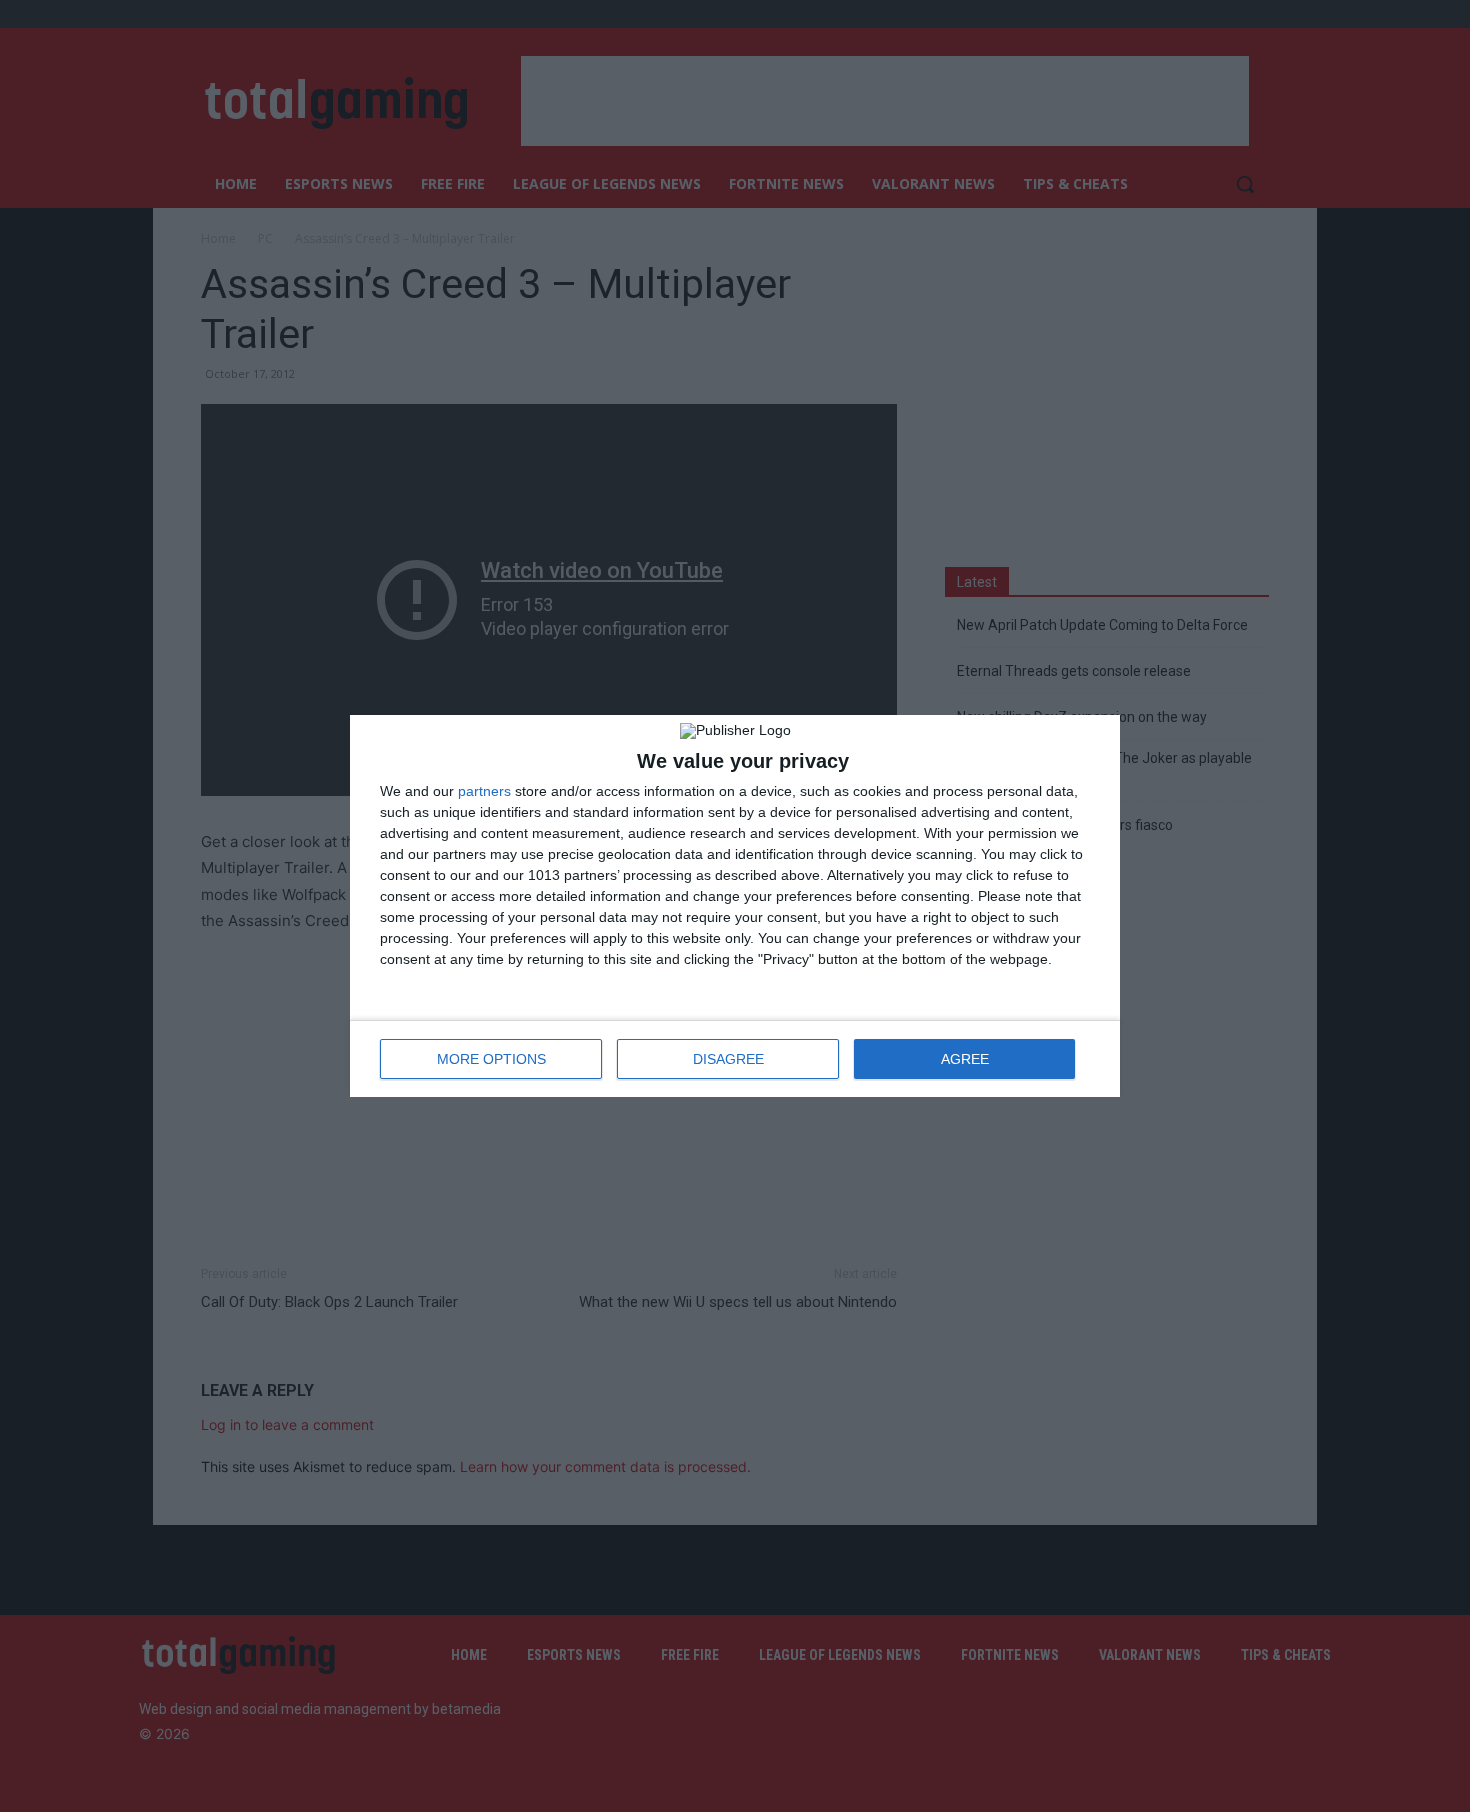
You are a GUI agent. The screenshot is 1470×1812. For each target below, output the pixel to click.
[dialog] (735, 906)
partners (484, 791)
